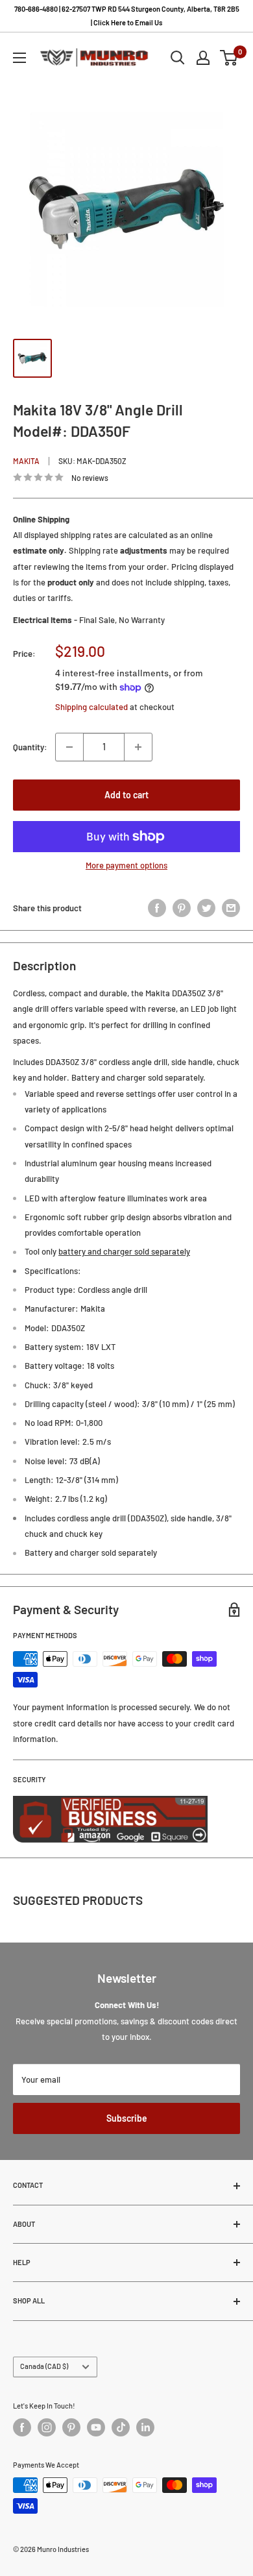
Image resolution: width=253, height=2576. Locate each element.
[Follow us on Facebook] (22, 2427)
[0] (229, 58)
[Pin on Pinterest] (182, 908)
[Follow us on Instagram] (47, 2427)
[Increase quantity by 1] (138, 747)
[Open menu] (19, 58)
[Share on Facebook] (157, 908)
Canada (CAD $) (44, 2366)
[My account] (203, 58)
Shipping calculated (91, 707)
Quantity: (30, 747)
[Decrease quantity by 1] (69, 747)
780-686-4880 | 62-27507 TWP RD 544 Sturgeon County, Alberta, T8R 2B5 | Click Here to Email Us (127, 16)
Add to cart (126, 795)
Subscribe (127, 2118)
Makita (26, 461)
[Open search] (178, 58)
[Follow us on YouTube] (96, 2427)
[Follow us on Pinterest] (71, 2427)
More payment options (126, 865)
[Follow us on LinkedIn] (145, 2427)
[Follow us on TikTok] (121, 2427)
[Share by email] (231, 908)
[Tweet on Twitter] (206, 908)
